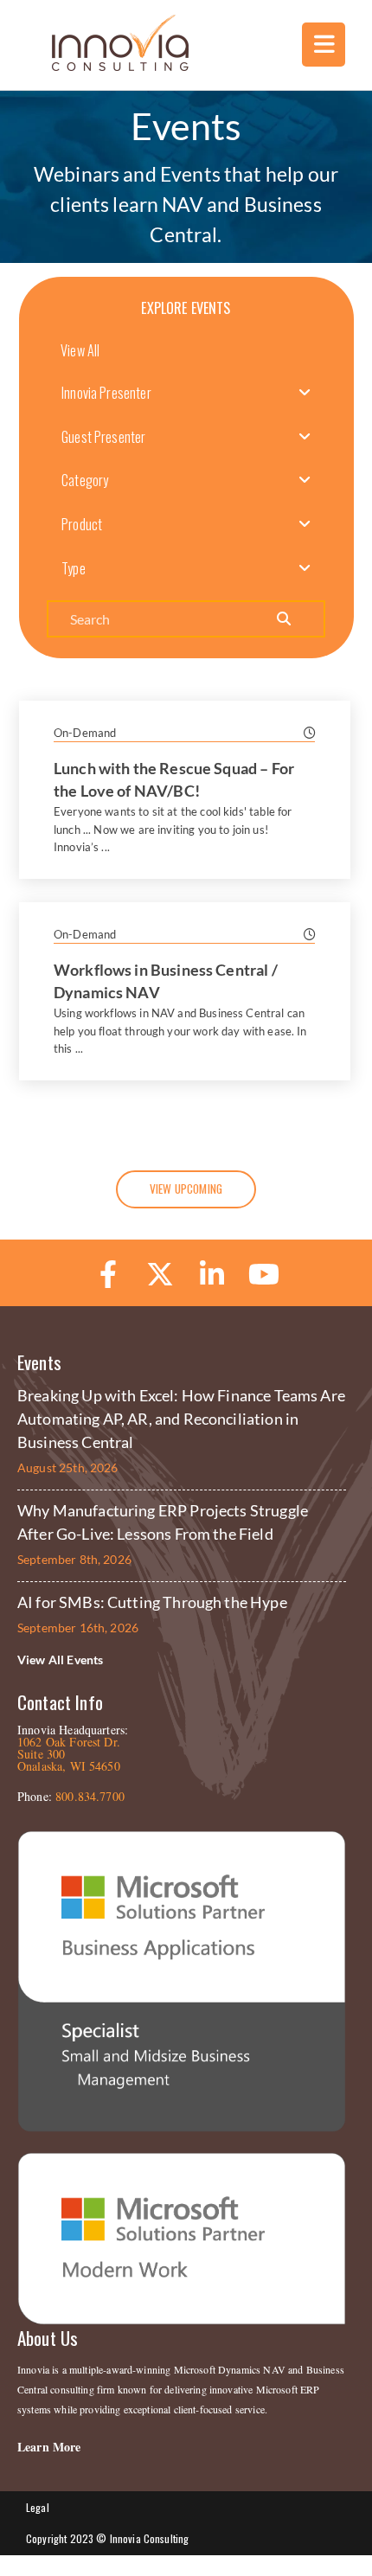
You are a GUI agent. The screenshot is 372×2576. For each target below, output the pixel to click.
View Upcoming (186, 1189)
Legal (38, 2507)
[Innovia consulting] (109, 66)
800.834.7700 (90, 1796)
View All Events (60, 1660)
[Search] (283, 619)
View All (80, 350)
